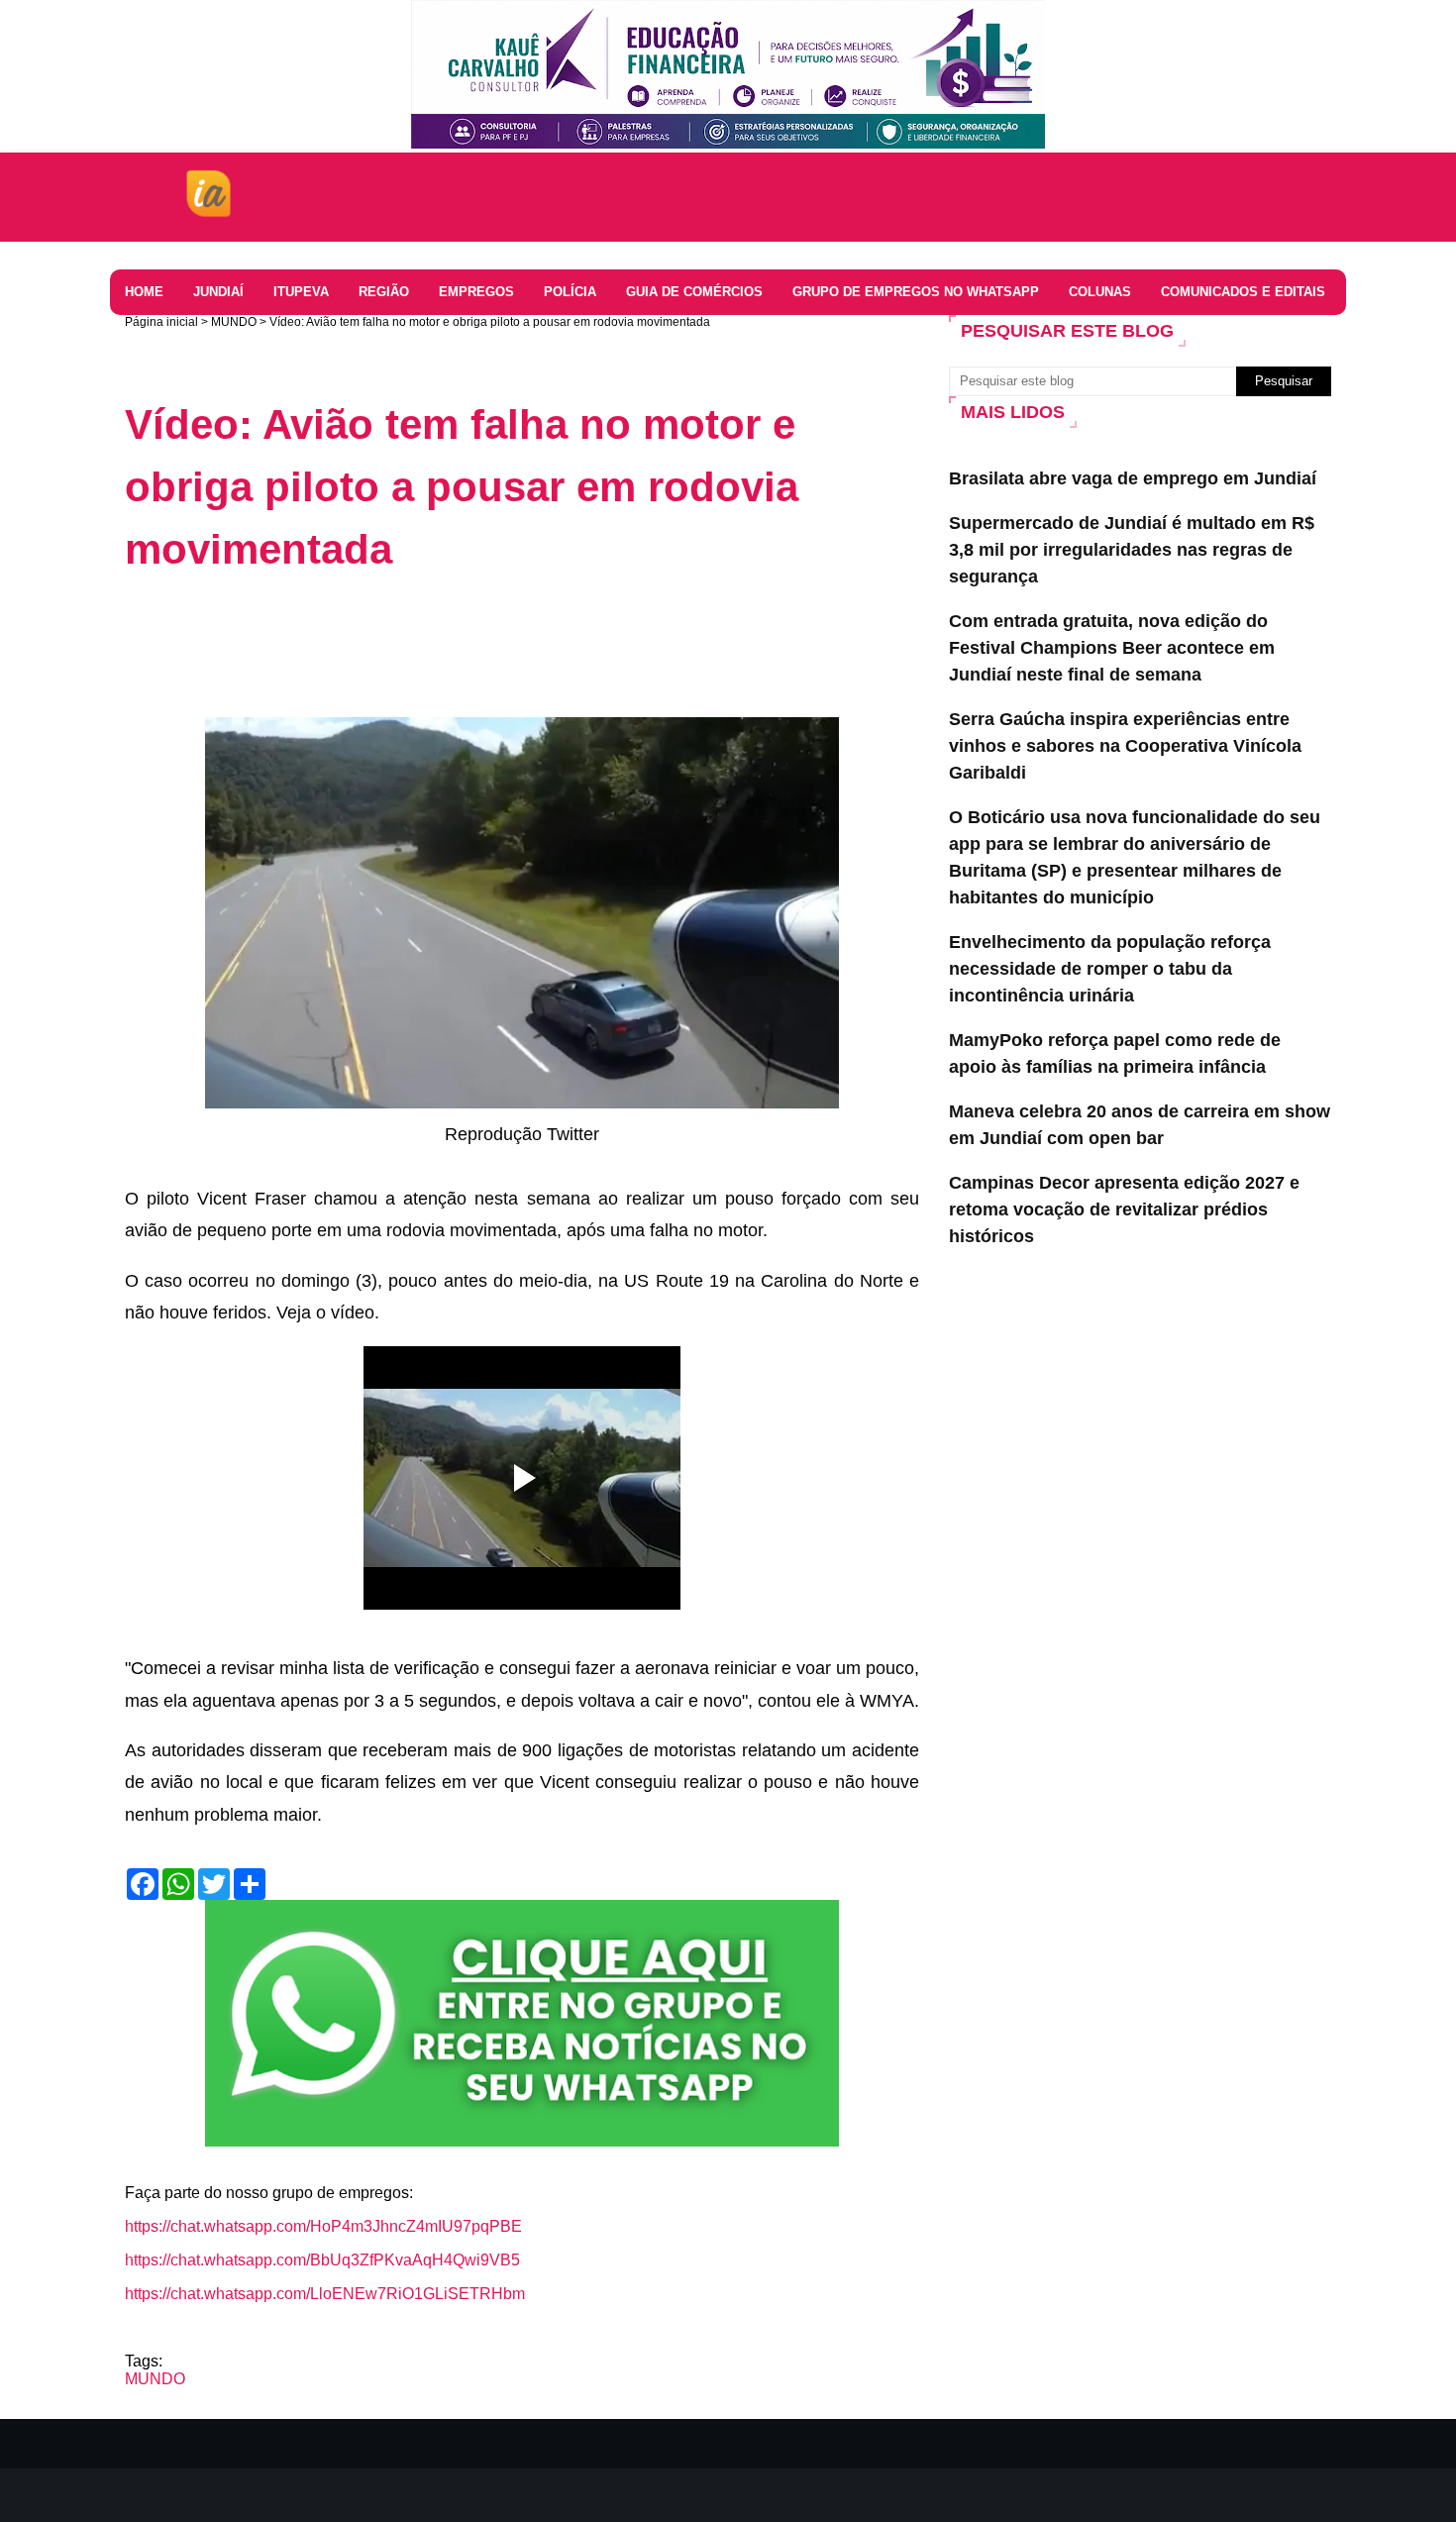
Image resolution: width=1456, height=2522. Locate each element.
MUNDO (234, 322)
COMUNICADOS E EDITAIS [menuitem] (1243, 292)
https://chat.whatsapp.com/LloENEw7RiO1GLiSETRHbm (325, 2294)
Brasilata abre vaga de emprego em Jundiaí (1133, 478)
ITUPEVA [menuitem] (301, 292)
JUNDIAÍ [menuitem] (218, 292)
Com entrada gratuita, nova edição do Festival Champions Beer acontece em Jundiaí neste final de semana (1112, 648)
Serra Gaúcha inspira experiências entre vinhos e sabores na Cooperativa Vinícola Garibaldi (1125, 746)
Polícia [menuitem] (570, 292)
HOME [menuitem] (144, 292)
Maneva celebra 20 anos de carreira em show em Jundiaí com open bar (1140, 1125)
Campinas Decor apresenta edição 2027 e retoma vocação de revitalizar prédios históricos (1124, 1209)
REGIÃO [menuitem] (384, 292)
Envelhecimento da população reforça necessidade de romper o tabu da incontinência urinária (1110, 969)
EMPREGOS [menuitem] (476, 292)
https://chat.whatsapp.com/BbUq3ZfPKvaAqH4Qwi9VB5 (322, 2260)
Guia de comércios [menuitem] (694, 292)
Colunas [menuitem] (1100, 292)
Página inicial (161, 322)
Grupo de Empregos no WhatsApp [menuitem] (916, 292)
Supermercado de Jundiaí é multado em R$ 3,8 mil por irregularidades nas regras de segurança (1132, 550)
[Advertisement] (485, 645)
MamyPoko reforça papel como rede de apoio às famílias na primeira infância (1115, 1053)
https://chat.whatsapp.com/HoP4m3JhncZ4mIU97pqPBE (323, 2226)
